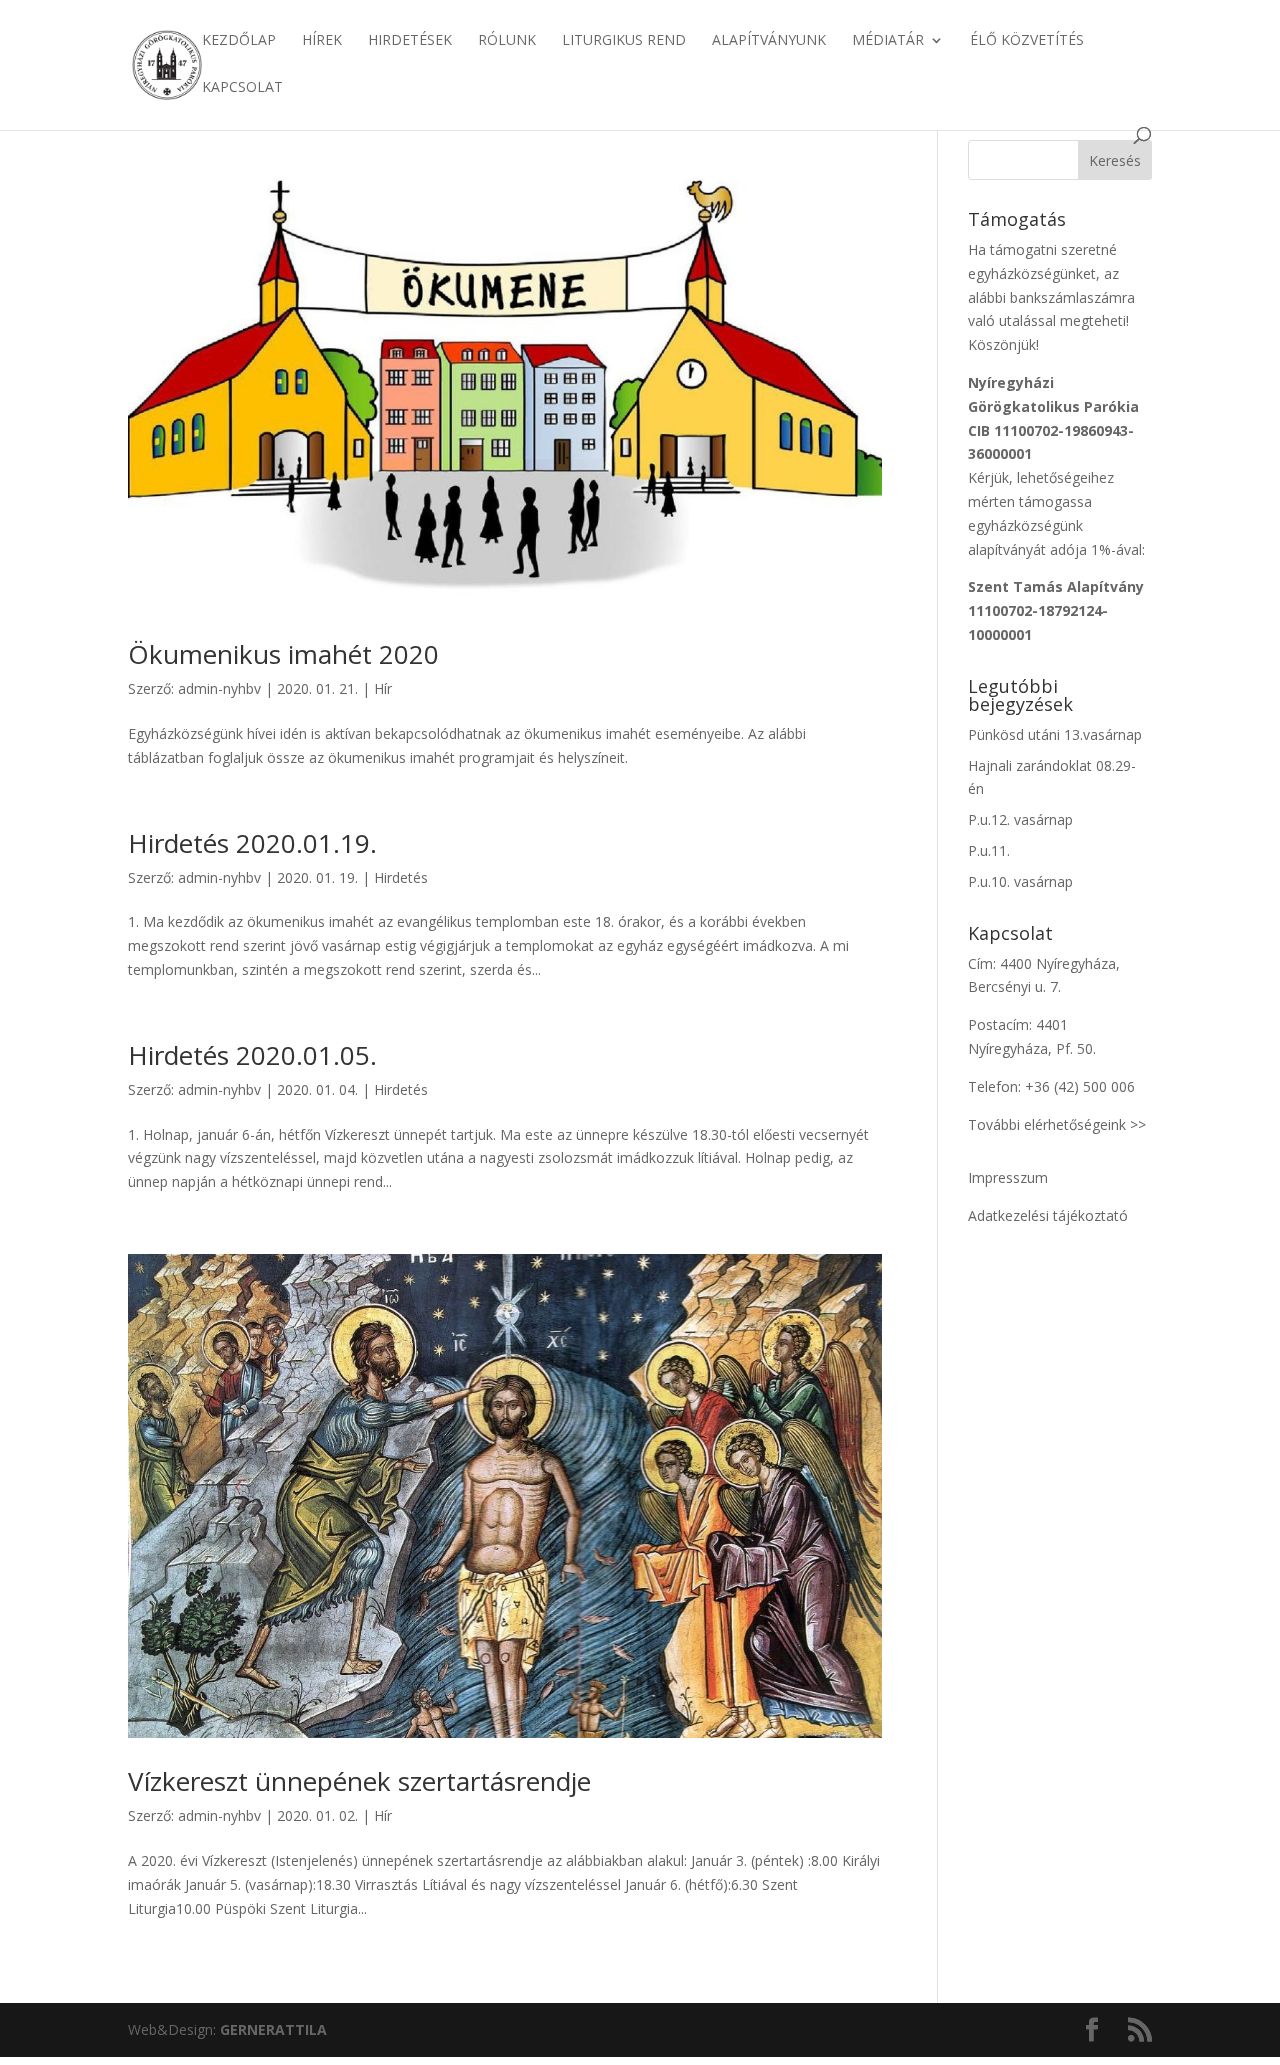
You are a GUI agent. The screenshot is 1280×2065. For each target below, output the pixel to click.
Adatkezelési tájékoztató (1048, 1215)
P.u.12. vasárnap (1020, 819)
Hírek (322, 41)
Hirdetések (410, 41)
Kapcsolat (242, 88)
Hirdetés (401, 877)
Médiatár (888, 41)
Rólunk (507, 41)
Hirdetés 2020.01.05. (252, 1055)
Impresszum (1008, 1177)
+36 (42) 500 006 (1080, 1086)
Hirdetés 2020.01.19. (252, 843)
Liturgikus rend (624, 41)
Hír (383, 688)
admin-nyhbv (219, 688)
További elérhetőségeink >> (1057, 1124)
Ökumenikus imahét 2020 (283, 654)
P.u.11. (989, 850)
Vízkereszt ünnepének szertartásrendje (359, 1781)
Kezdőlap (239, 41)
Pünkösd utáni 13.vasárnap (1055, 734)
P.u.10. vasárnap (1020, 881)
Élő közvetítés (1027, 41)
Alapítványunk (769, 41)
